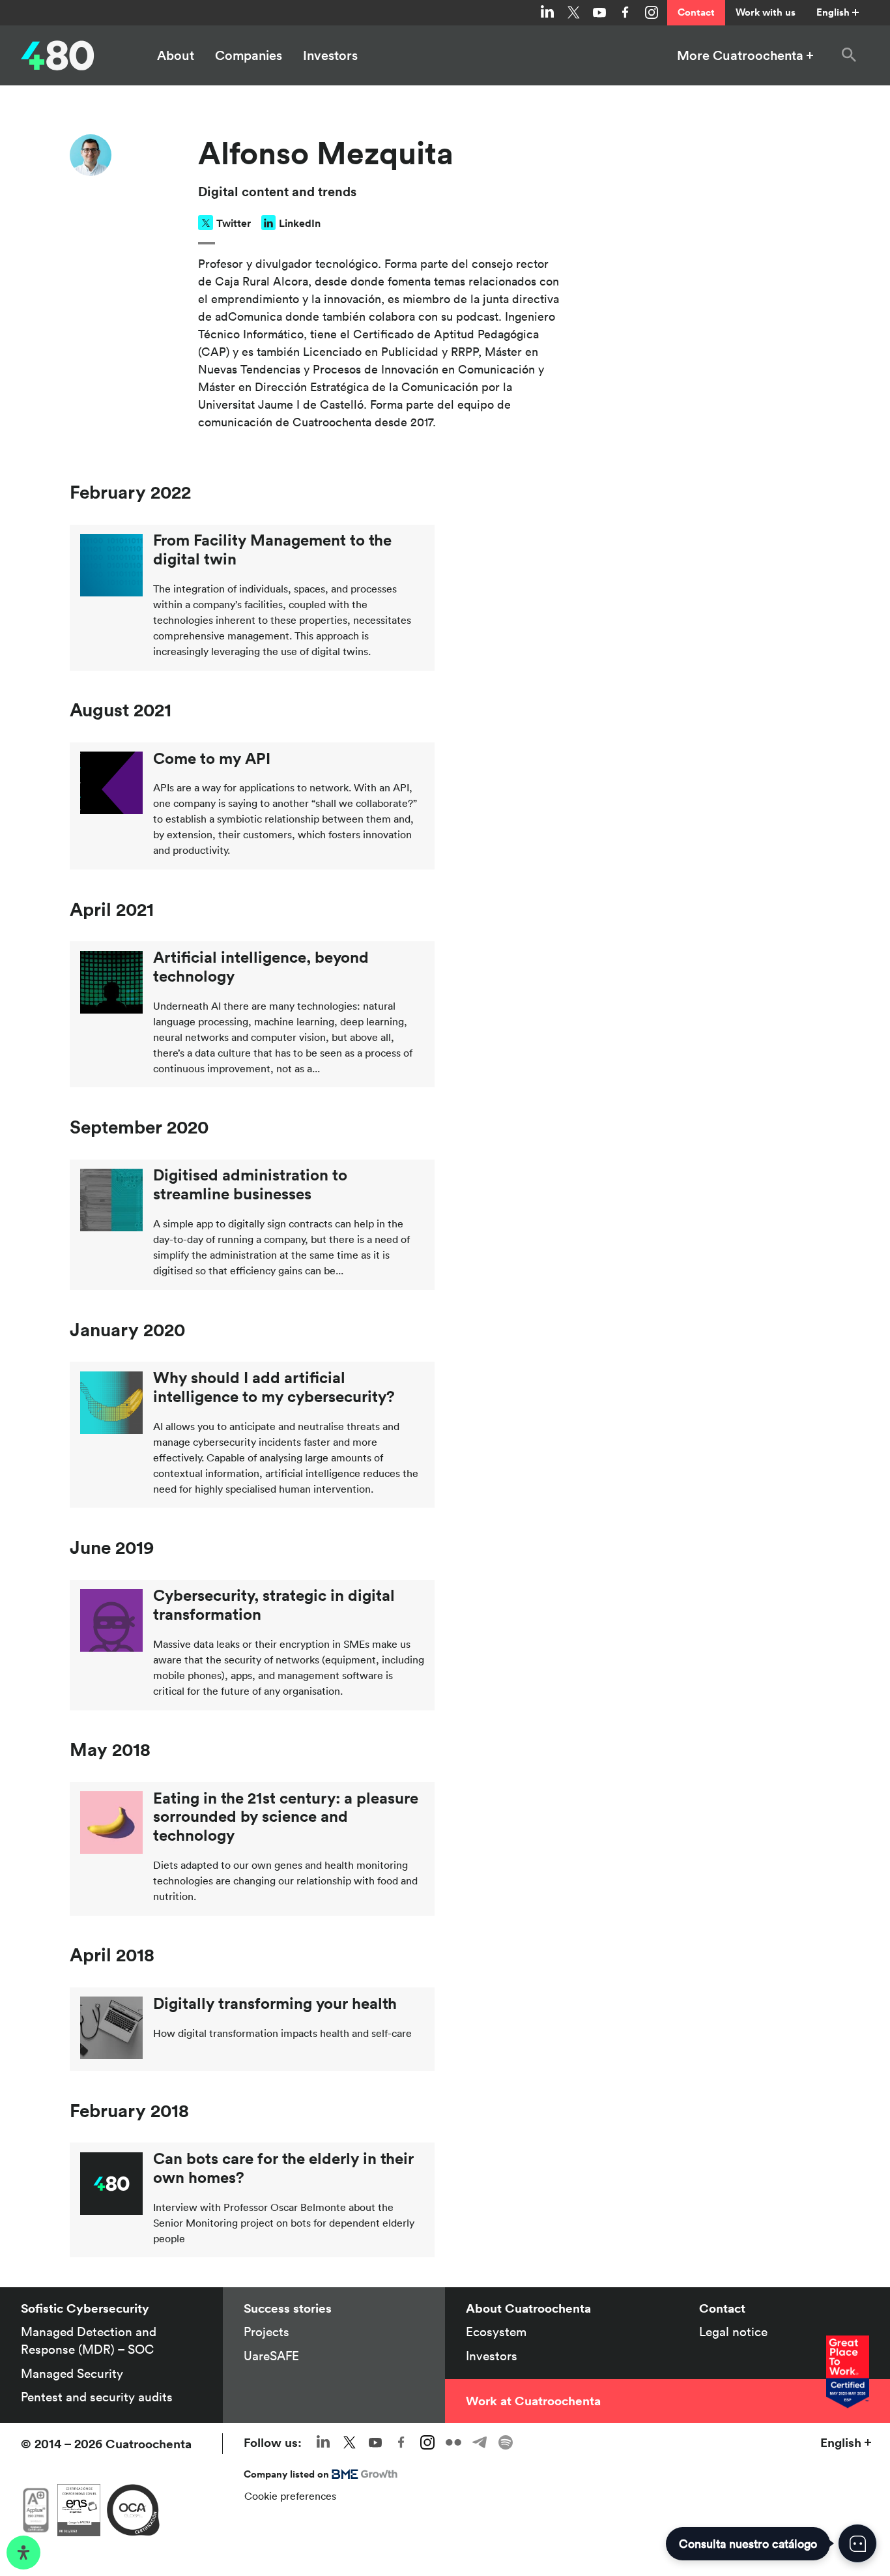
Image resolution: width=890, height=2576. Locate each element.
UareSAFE (271, 2356)
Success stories (288, 2308)
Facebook (625, 12)
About (176, 55)
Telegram (480, 2442)
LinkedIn (300, 223)
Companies (249, 55)
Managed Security (72, 2373)
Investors (330, 55)
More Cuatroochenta (740, 55)
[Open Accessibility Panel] (23, 2553)
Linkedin (547, 12)
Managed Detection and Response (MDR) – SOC (89, 2340)
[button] (849, 55)
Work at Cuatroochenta (533, 2401)
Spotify (506, 2442)
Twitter (573, 12)
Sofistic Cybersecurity (85, 2308)
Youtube (599, 12)
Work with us (766, 12)
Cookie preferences (290, 2496)
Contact (696, 12)
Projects (266, 2332)
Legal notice (733, 2332)
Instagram (652, 12)
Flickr (453, 2442)
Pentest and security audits (97, 2397)
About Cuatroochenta (528, 2308)
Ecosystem (496, 2332)
